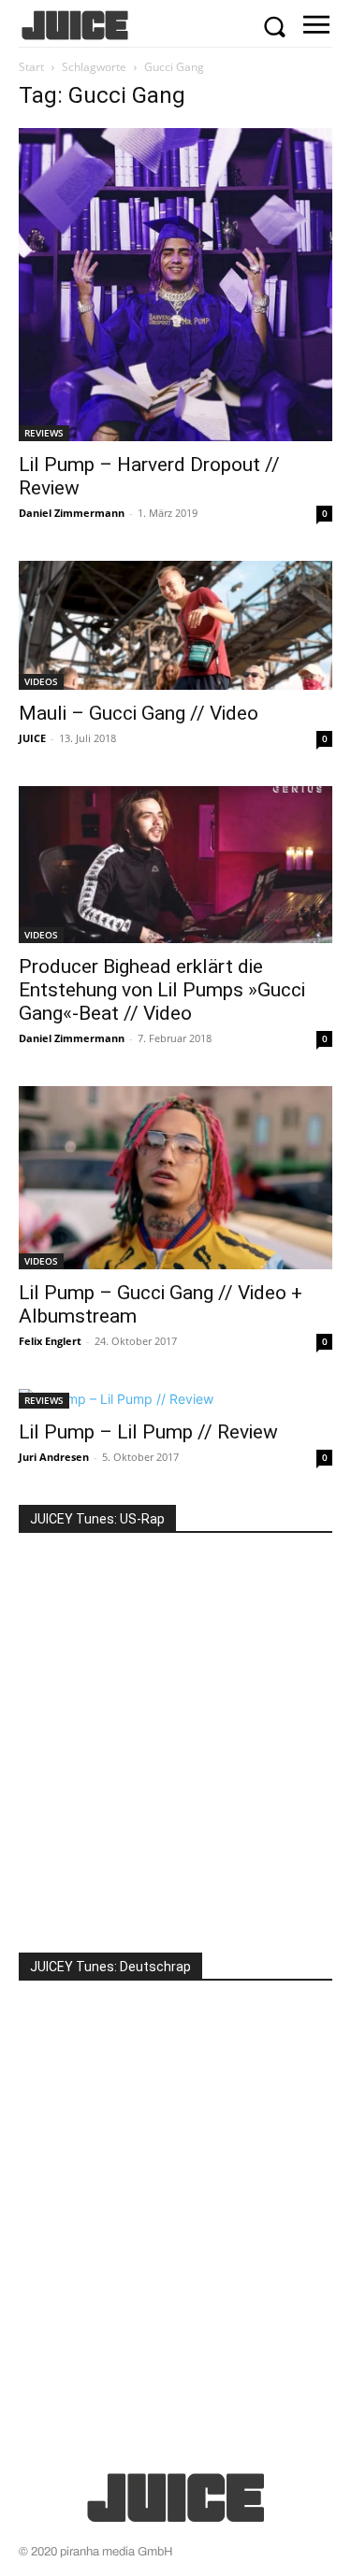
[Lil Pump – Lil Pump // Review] (175, 1399)
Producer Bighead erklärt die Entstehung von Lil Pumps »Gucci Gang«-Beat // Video (162, 990)
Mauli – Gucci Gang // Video (139, 713)
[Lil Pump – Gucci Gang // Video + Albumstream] (175, 1177)
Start (31, 67)
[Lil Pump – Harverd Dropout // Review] (175, 285)
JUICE (32, 738)
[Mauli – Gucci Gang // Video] (175, 625)
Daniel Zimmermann (72, 513)
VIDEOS (41, 681)
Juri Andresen (54, 1457)
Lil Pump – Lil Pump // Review (148, 1432)
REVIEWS (44, 433)
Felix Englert (50, 1341)
